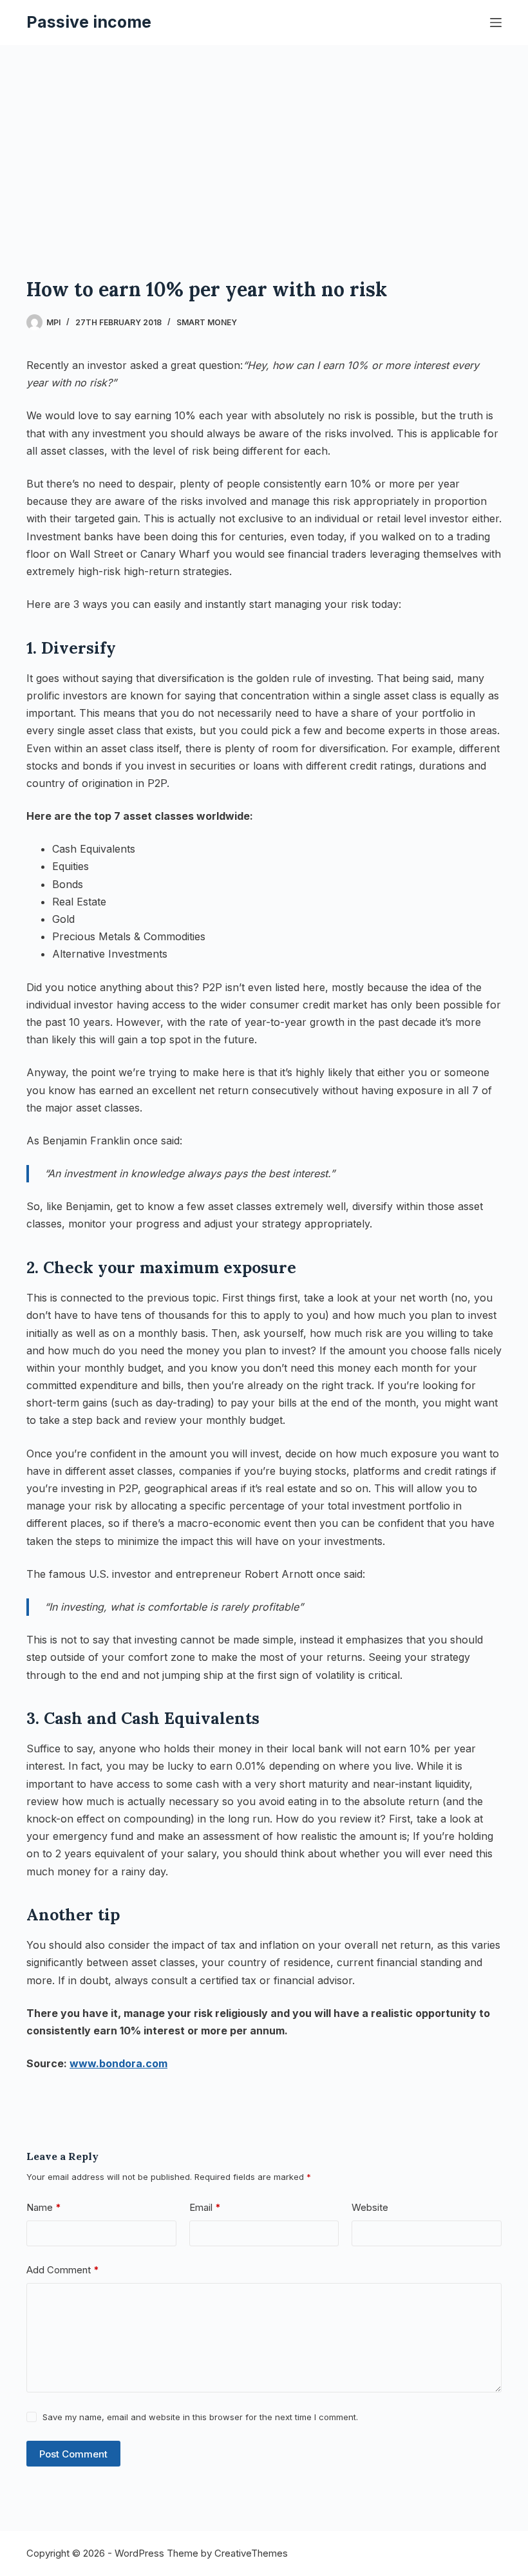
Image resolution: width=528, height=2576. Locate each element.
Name (44, 2207)
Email (205, 2207)
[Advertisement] (264, 142)
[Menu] (496, 23)
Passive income (89, 22)
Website (370, 2207)
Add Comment (63, 2270)
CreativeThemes (251, 2553)
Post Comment (73, 2454)
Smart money (207, 322)
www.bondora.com (118, 2063)
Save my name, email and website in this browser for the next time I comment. (200, 2417)
